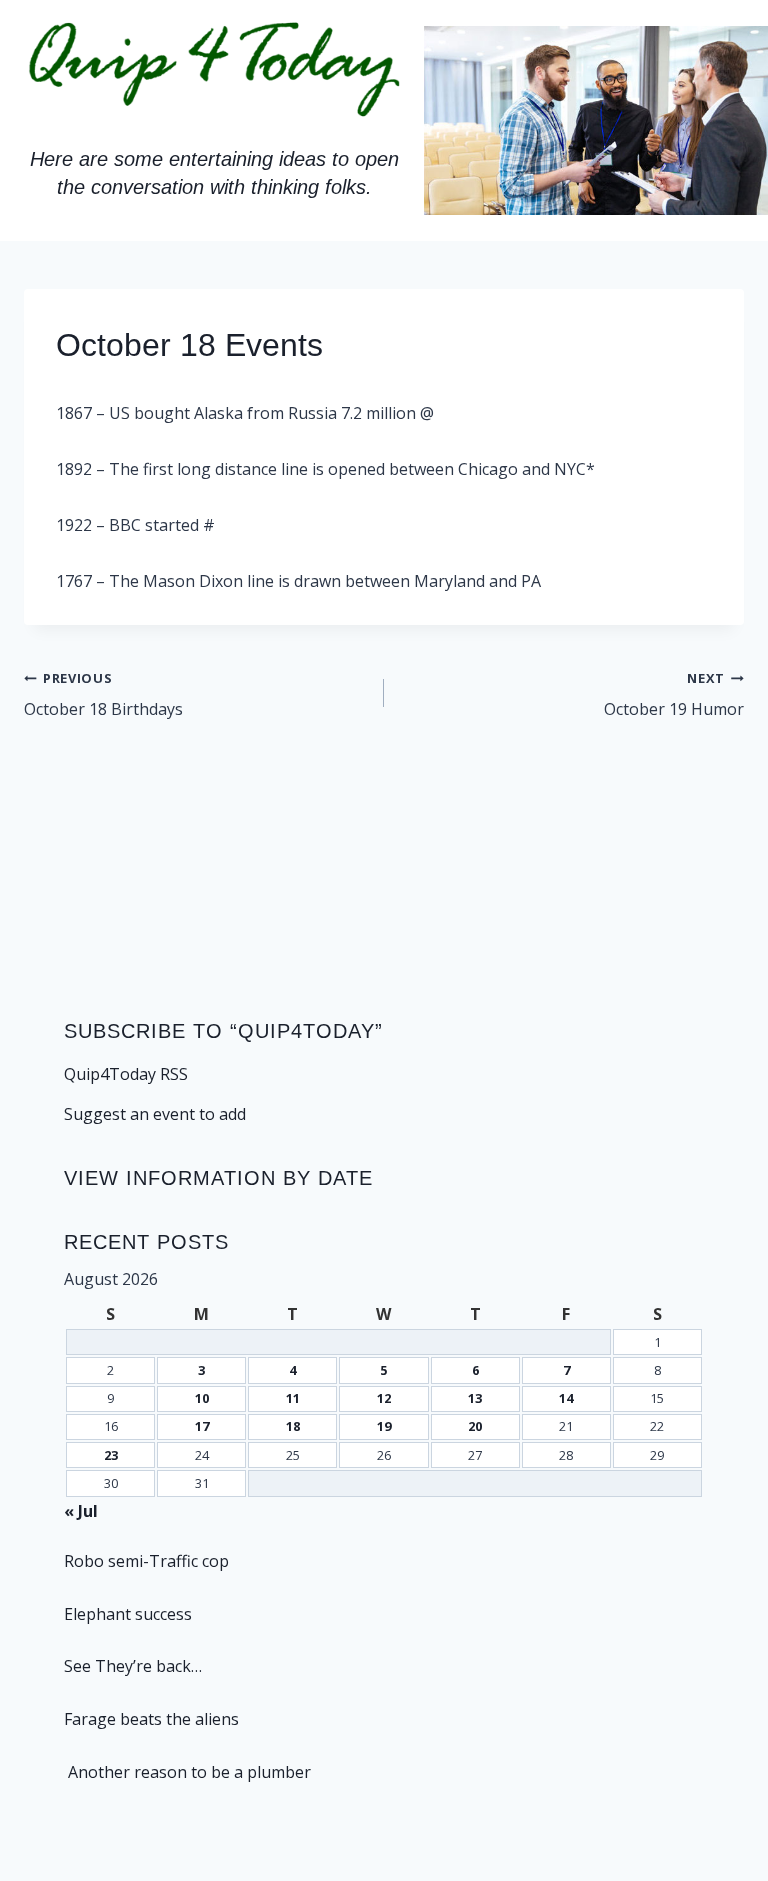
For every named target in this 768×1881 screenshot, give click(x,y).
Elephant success (128, 1614)
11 (293, 1398)
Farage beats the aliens (151, 1719)
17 (202, 1426)
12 (384, 1398)
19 (384, 1426)
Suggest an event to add (155, 1114)
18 (293, 1426)
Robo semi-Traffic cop (146, 1561)
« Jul (81, 1511)
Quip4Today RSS (126, 1074)
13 (475, 1398)
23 (111, 1455)
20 (475, 1426)
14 (566, 1398)
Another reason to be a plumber (187, 1772)
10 (202, 1398)
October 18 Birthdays (103, 694)
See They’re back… (133, 1666)
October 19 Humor (674, 694)
